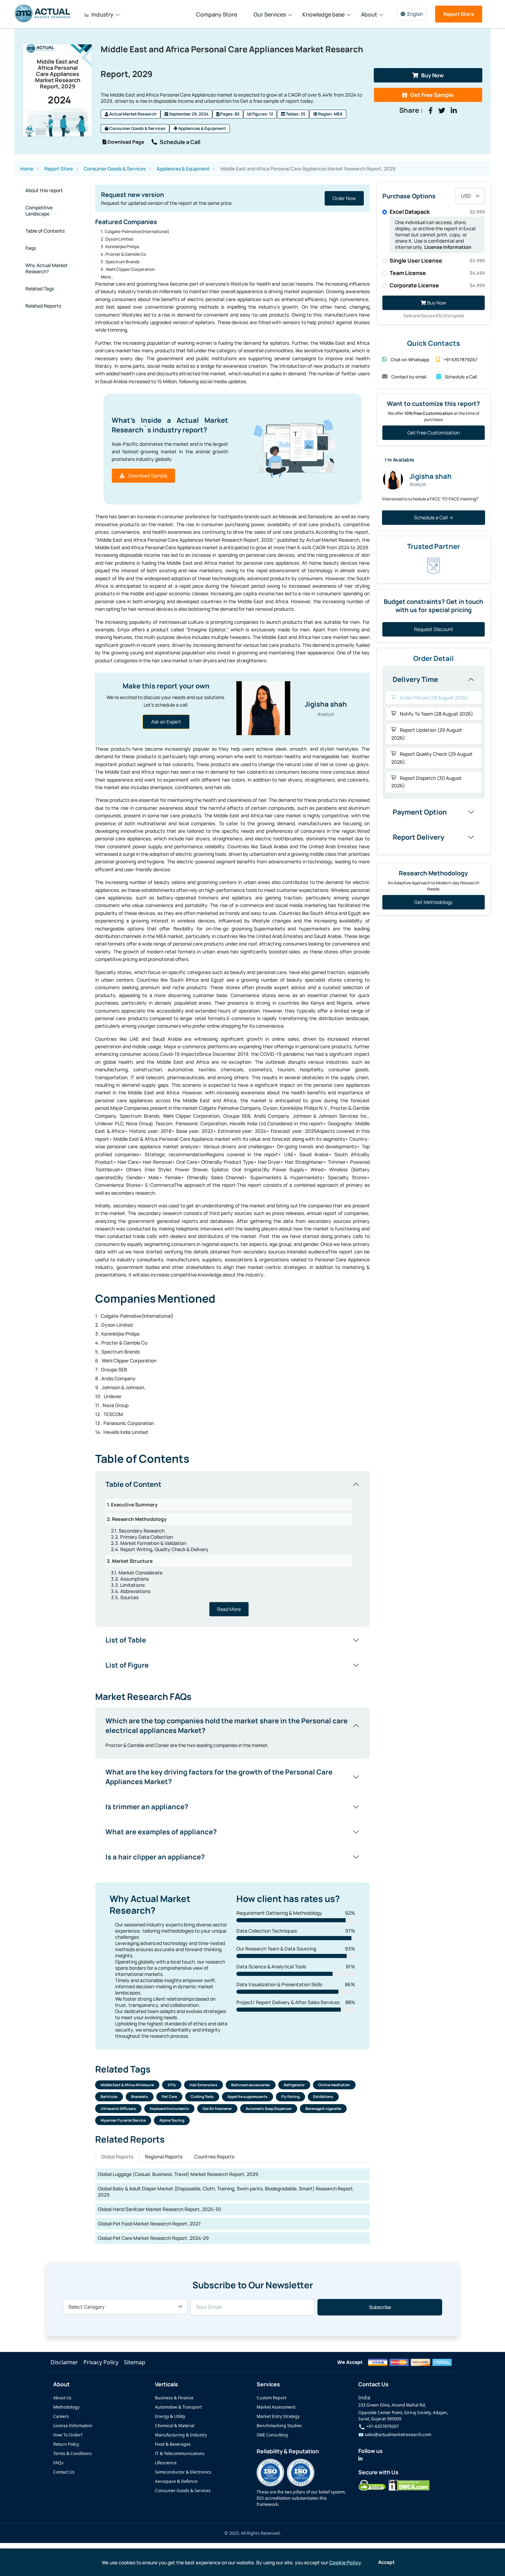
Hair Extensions (204, 2085)
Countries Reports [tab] (214, 2157)
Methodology (66, 2407)
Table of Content (133, 1484)
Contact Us (64, 2472)
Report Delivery (418, 837)
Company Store (217, 14)
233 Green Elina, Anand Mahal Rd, (392, 2405)
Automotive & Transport (178, 2407)
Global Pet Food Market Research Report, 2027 (149, 2224)
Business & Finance (174, 2398)
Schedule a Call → (434, 517)
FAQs (58, 2463)
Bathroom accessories (251, 2085)
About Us (62, 2398)
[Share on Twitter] (442, 111)
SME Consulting (272, 2435)
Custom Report (271, 2398)
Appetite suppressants (248, 2097)
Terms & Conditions (72, 2453)
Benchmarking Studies (279, 2426)
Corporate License (437, 285)
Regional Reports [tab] (164, 2157)
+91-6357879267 (382, 2426)
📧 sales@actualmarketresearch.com (395, 2435)
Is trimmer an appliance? (147, 1807)
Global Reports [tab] (117, 2157)
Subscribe (380, 2307)
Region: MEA (330, 114)
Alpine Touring (172, 2120)
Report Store (459, 14)
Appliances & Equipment (202, 128)
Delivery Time (415, 679)
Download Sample (147, 476)
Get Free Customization (434, 433)
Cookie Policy (345, 2562)
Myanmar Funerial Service (123, 2120)
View (351, 198)
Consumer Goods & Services (137, 128)
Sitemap (135, 2362)
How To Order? (68, 2435)
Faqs (31, 248)
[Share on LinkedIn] (454, 111)
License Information (448, 247)
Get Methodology (433, 902)
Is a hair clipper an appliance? (155, 1857)
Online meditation (334, 2085)
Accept (386, 2562)
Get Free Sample (432, 95)
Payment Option (420, 812)
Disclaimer (64, 2362)
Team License (437, 273)
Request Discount (434, 629)
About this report (44, 190)
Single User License (437, 261)
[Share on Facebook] (431, 111)
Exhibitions (323, 2097)
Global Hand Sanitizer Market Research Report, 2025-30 (160, 2209)
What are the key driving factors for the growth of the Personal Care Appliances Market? (219, 1777)
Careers (61, 2416)
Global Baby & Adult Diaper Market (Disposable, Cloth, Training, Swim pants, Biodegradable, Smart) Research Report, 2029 (226, 2192)
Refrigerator (294, 2085)
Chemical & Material (175, 2426)
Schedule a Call (180, 142)
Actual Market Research (133, 114)
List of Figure (127, 1665)
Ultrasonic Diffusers (118, 2109)
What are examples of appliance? (161, 1832)
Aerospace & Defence (176, 2481)
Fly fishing (290, 2097)
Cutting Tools (202, 2097)
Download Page (125, 142)
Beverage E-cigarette (323, 2109)
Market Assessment (276, 2407)
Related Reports (43, 306)
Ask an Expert (166, 722)
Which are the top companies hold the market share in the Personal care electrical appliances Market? (227, 1726)
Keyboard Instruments (169, 2109)
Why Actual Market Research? (47, 268)
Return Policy (66, 2444)
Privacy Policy (101, 2362)
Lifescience (166, 2463)
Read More (229, 1609)
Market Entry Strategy (278, 2416)
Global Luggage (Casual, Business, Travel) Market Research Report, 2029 (178, 2174)
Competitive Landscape (39, 211)
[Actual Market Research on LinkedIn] (360, 2459)
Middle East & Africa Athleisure (127, 2085)
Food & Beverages (173, 2444)
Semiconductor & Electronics (183, 2472)
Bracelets (140, 2097)
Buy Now (433, 75)
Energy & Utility (170, 2416)
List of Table (126, 1640)
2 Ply (172, 2085)
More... (107, 277)
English (415, 14)
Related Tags (40, 289)
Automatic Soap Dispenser (269, 2109)
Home (27, 169)
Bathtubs (109, 2097)
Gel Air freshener (217, 2109)
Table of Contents (45, 231)
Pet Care (169, 2097)
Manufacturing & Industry (181, 2435)
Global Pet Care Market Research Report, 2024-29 (153, 2238)
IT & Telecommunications (180, 2453)
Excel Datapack (437, 212)
